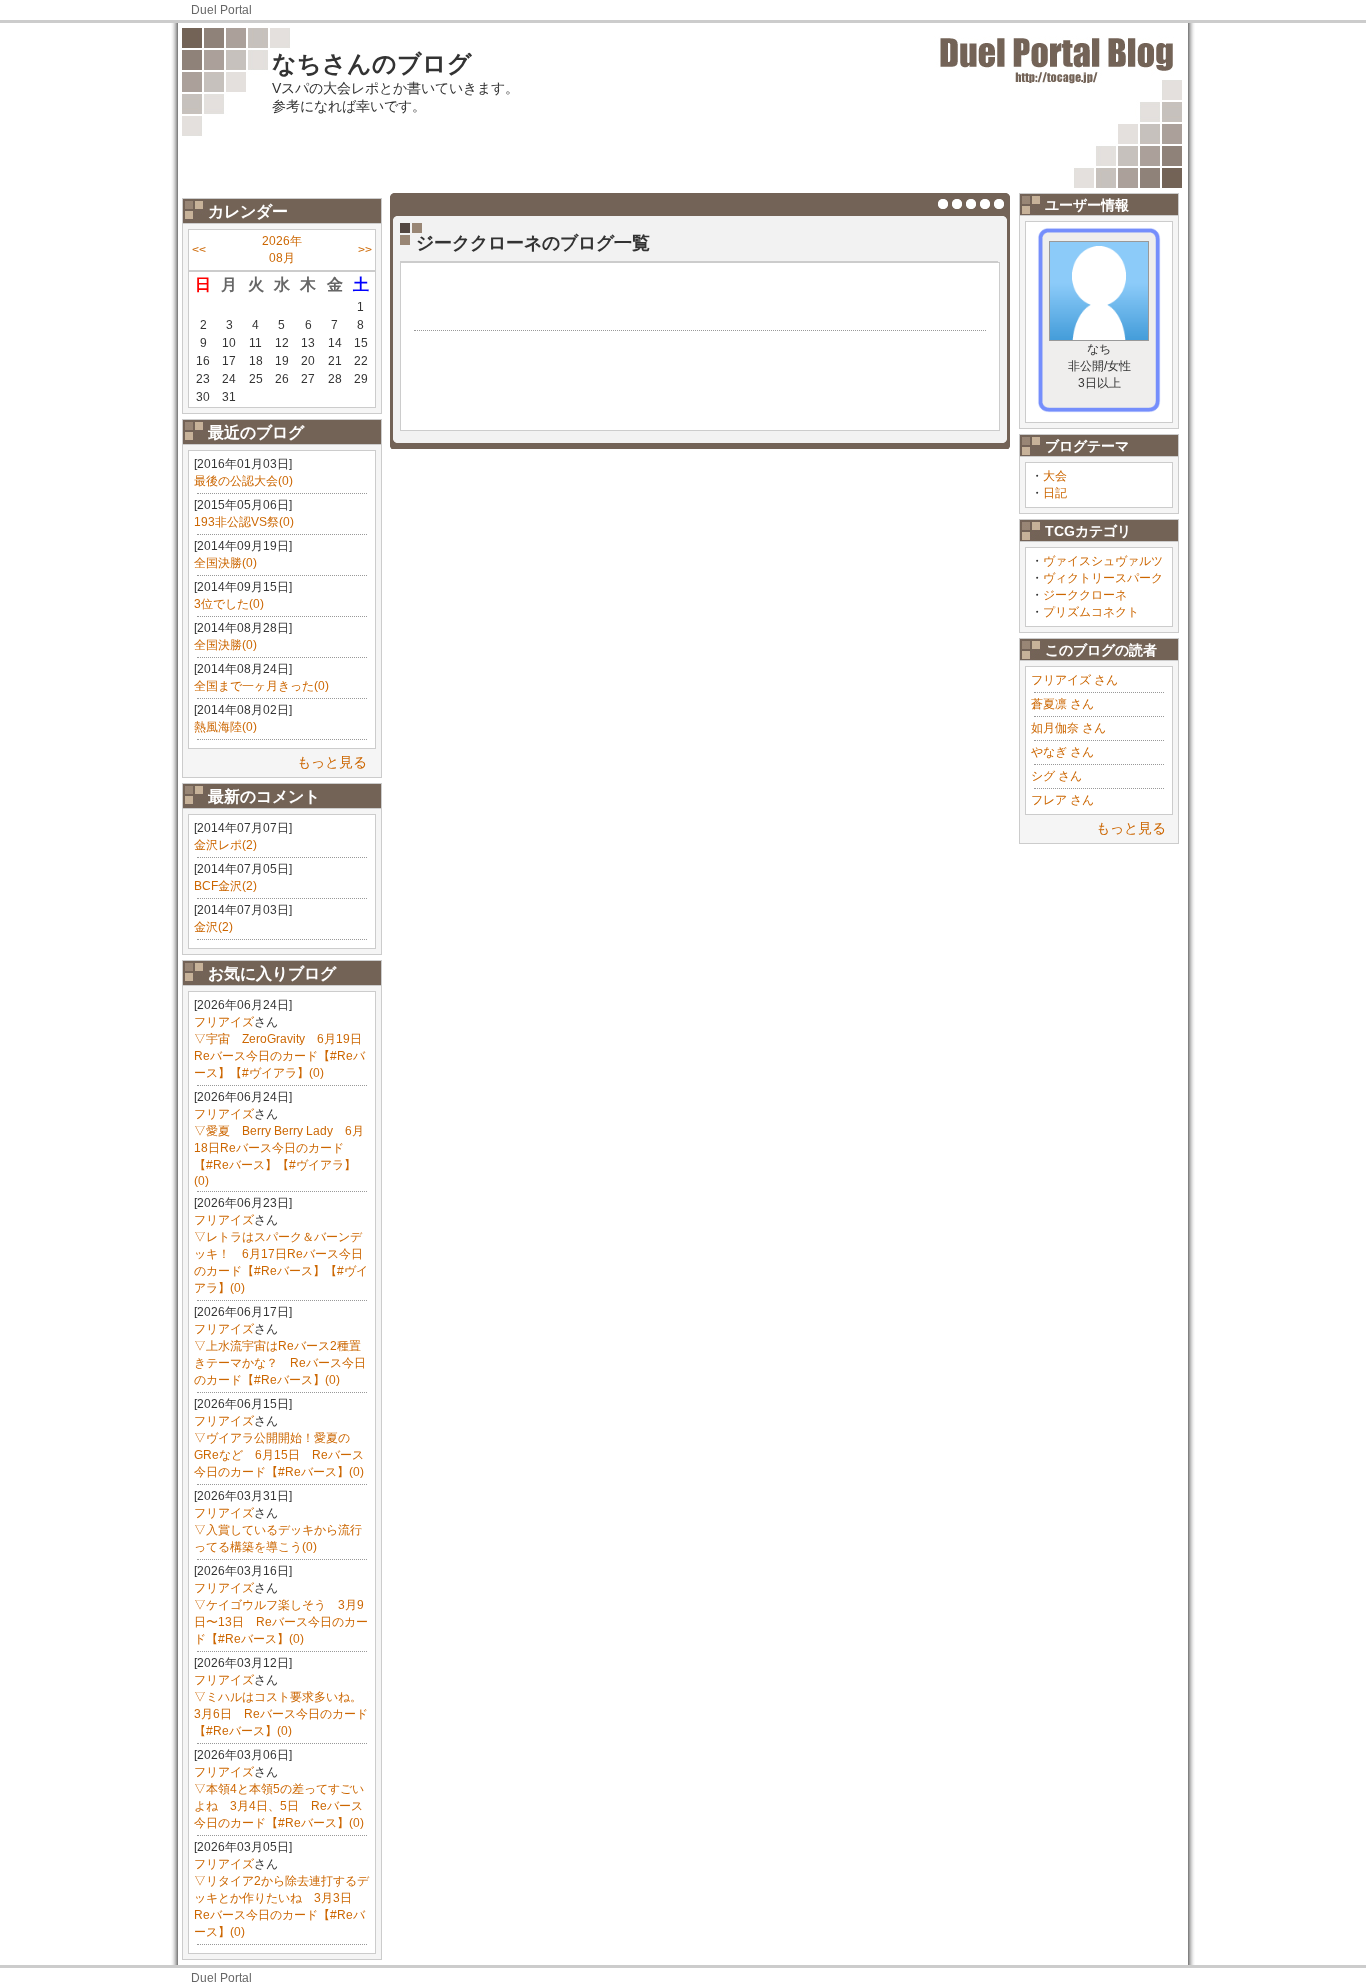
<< (199, 250)
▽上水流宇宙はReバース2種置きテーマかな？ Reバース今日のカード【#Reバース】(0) (280, 1363)
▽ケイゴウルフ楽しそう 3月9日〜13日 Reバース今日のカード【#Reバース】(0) (281, 1622)
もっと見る (332, 762)
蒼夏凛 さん (1062, 704)
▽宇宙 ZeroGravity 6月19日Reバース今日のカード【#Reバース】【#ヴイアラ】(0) (279, 1056)
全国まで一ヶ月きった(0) (261, 686)
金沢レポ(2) (225, 845)
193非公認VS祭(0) (244, 522)
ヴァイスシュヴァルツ (1103, 561)
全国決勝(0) (225, 563)
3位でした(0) (229, 604)
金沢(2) (213, 927)
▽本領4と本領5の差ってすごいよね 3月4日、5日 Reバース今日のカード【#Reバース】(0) (279, 1806)
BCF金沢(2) (225, 886)
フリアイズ (224, 1022)
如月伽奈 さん (1068, 728)
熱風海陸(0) (225, 727)
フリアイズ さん (1074, 680)
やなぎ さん (1062, 752)
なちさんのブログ (372, 63)
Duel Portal (221, 10)
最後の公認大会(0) (243, 481)
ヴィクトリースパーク (1103, 578)
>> (365, 250)
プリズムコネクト (1091, 612)
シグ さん (1056, 776)
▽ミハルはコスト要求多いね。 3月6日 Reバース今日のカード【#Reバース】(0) (284, 1714)
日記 (1055, 493)
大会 (1055, 476)
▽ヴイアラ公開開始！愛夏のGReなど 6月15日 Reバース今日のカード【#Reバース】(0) (279, 1455)
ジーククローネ (1085, 595)
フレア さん (1062, 800)
